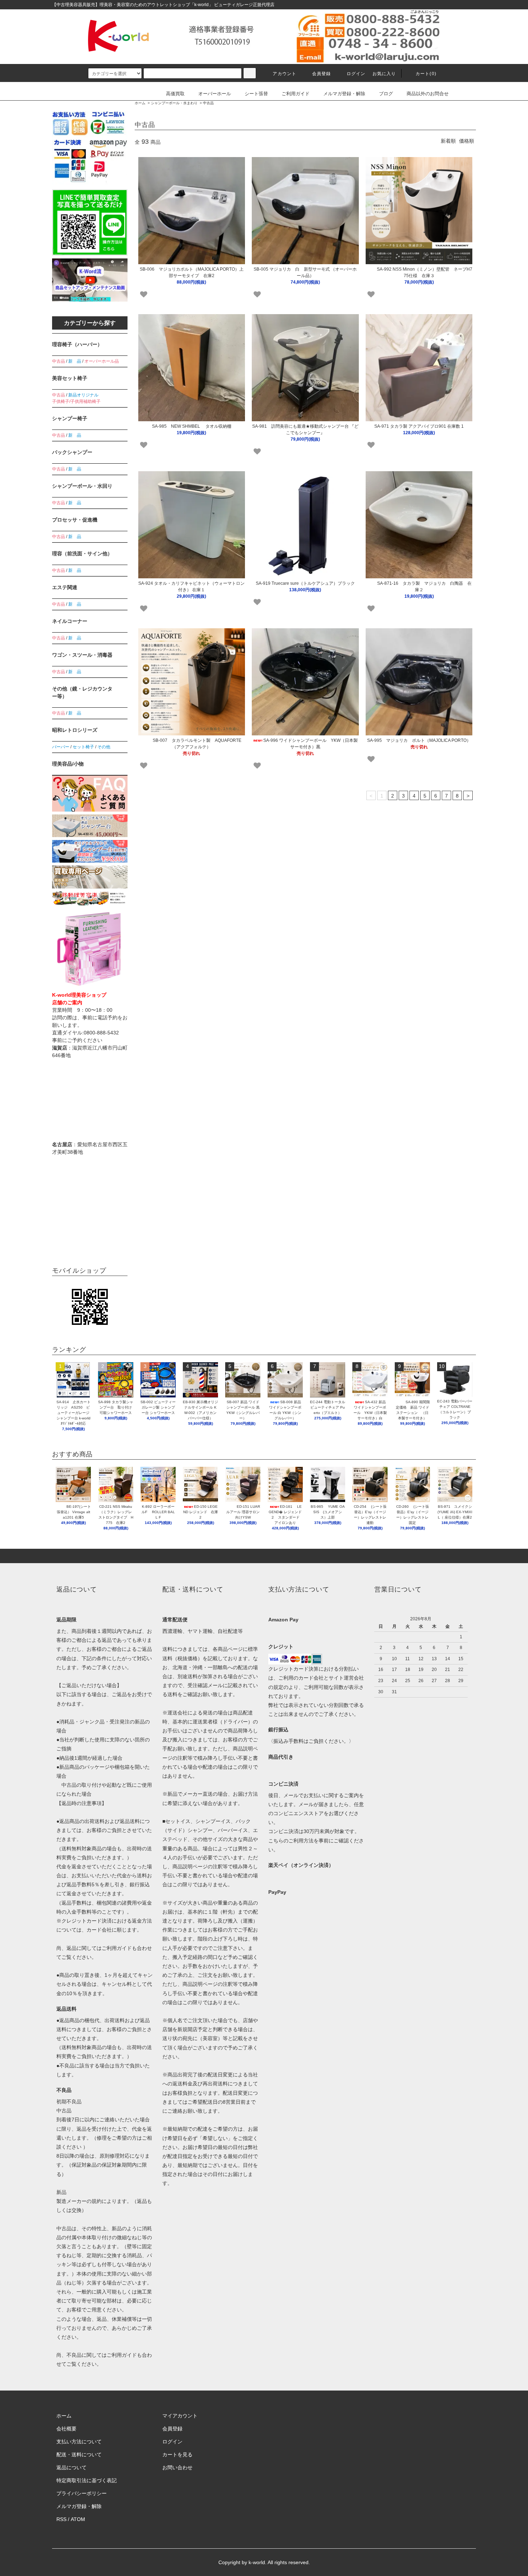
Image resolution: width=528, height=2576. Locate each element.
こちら (276, 1841)
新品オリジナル (83, 395)
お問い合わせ (177, 2467)
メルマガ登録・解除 (344, 94)
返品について (71, 2467)
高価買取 (175, 94)
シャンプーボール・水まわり (174, 103)
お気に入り (384, 74)
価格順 (467, 141)
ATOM (78, 2519)
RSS (61, 2519)
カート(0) (426, 74)
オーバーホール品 (102, 361)
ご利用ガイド (296, 94)
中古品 (208, 103)
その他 (104, 747)
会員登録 (322, 74)
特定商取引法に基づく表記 (87, 2480)
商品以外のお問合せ (428, 94)
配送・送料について (79, 2455)
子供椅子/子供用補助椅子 (76, 401)
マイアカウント (180, 2416)
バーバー (61, 747)
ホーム (140, 103)
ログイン (356, 74)
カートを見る (177, 2455)
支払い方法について (79, 2442)
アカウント (284, 74)
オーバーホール (215, 94)
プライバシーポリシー (82, 2493)
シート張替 (256, 94)
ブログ (386, 94)
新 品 (75, 361)
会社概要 (66, 2429)
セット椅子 (83, 747)
